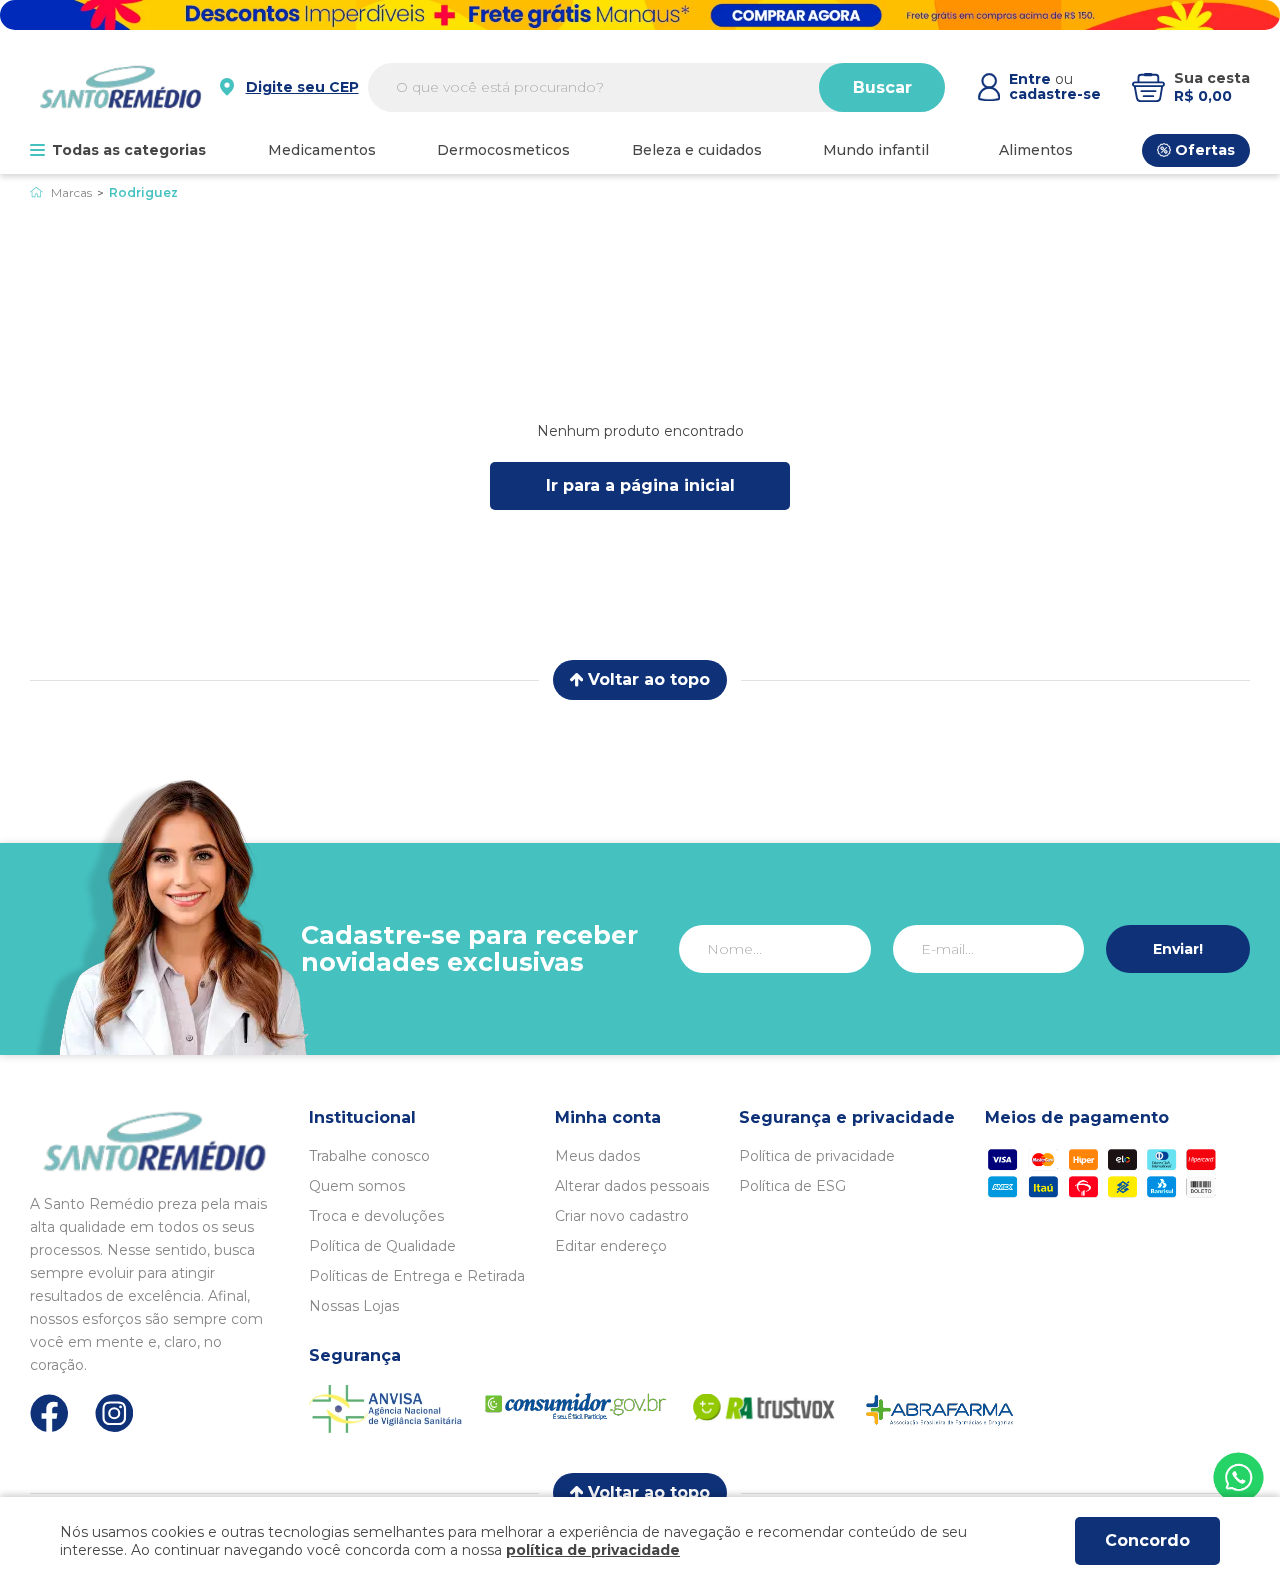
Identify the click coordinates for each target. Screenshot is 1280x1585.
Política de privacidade (817, 1156)
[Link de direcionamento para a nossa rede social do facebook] (49, 1413)
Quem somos (357, 1186)
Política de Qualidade (382, 1246)
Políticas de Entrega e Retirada (417, 1276)
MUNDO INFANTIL (876, 150)
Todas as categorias (129, 150)
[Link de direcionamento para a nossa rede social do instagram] (114, 1413)
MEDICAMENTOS (322, 150)
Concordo (1147, 1540)
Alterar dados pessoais (632, 1186)
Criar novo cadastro (622, 1216)
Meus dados (597, 1156)
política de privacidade (593, 1550)
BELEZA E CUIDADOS (697, 150)
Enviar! (1178, 949)
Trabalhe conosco (369, 1156)
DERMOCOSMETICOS (503, 150)
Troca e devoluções (376, 1216)
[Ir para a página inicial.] (120, 87)
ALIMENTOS (1036, 150)
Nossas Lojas (354, 1306)
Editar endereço (611, 1246)
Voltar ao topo (649, 679)
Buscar (882, 87)
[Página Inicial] (36, 192)
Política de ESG (792, 1186)
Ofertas (1205, 150)
